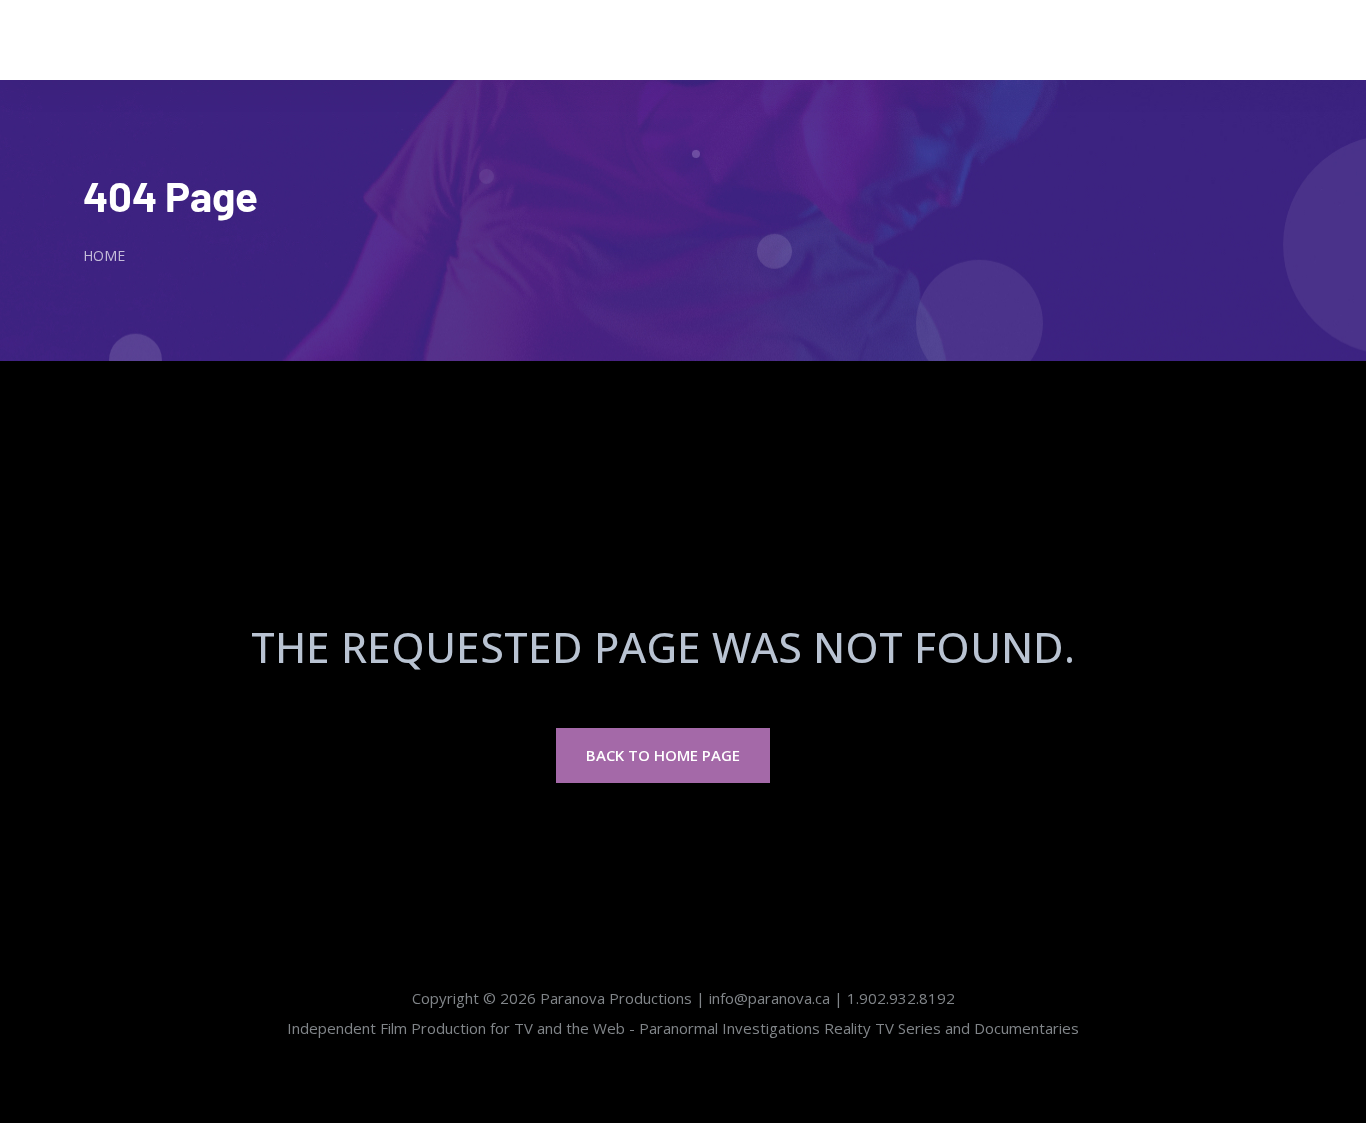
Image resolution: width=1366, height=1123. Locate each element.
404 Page (170, 195)
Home (104, 255)
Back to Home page (663, 755)
